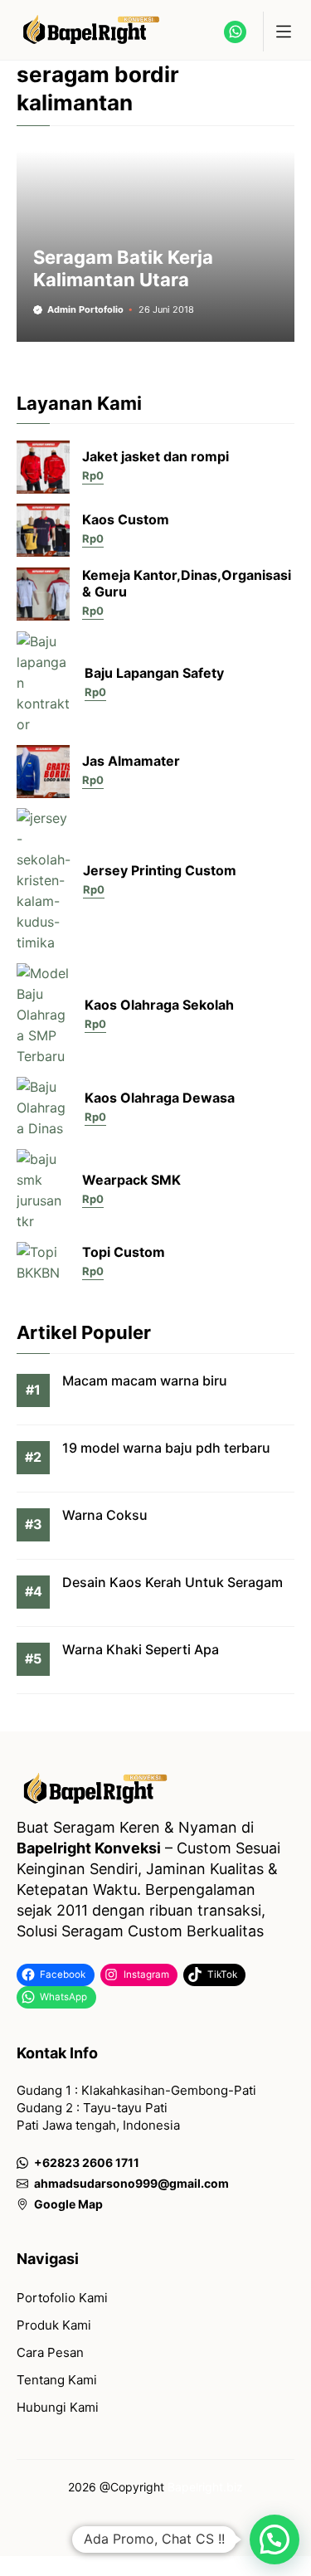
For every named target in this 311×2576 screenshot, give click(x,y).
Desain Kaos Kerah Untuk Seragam (173, 1582)
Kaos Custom (126, 519)
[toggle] (283, 32)
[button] (275, 2539)
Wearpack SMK (131, 1180)
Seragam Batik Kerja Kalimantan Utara (123, 268)
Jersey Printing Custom (160, 870)
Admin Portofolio (85, 309)
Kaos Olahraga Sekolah (159, 1005)
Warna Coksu (105, 1515)
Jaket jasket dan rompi (155, 456)
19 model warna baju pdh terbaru (166, 1448)
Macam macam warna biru (145, 1381)
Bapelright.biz (205, 2487)
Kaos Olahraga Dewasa (160, 1098)
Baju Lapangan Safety (154, 673)
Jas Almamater (131, 761)
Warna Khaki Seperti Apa (141, 1649)
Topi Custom (124, 1252)
